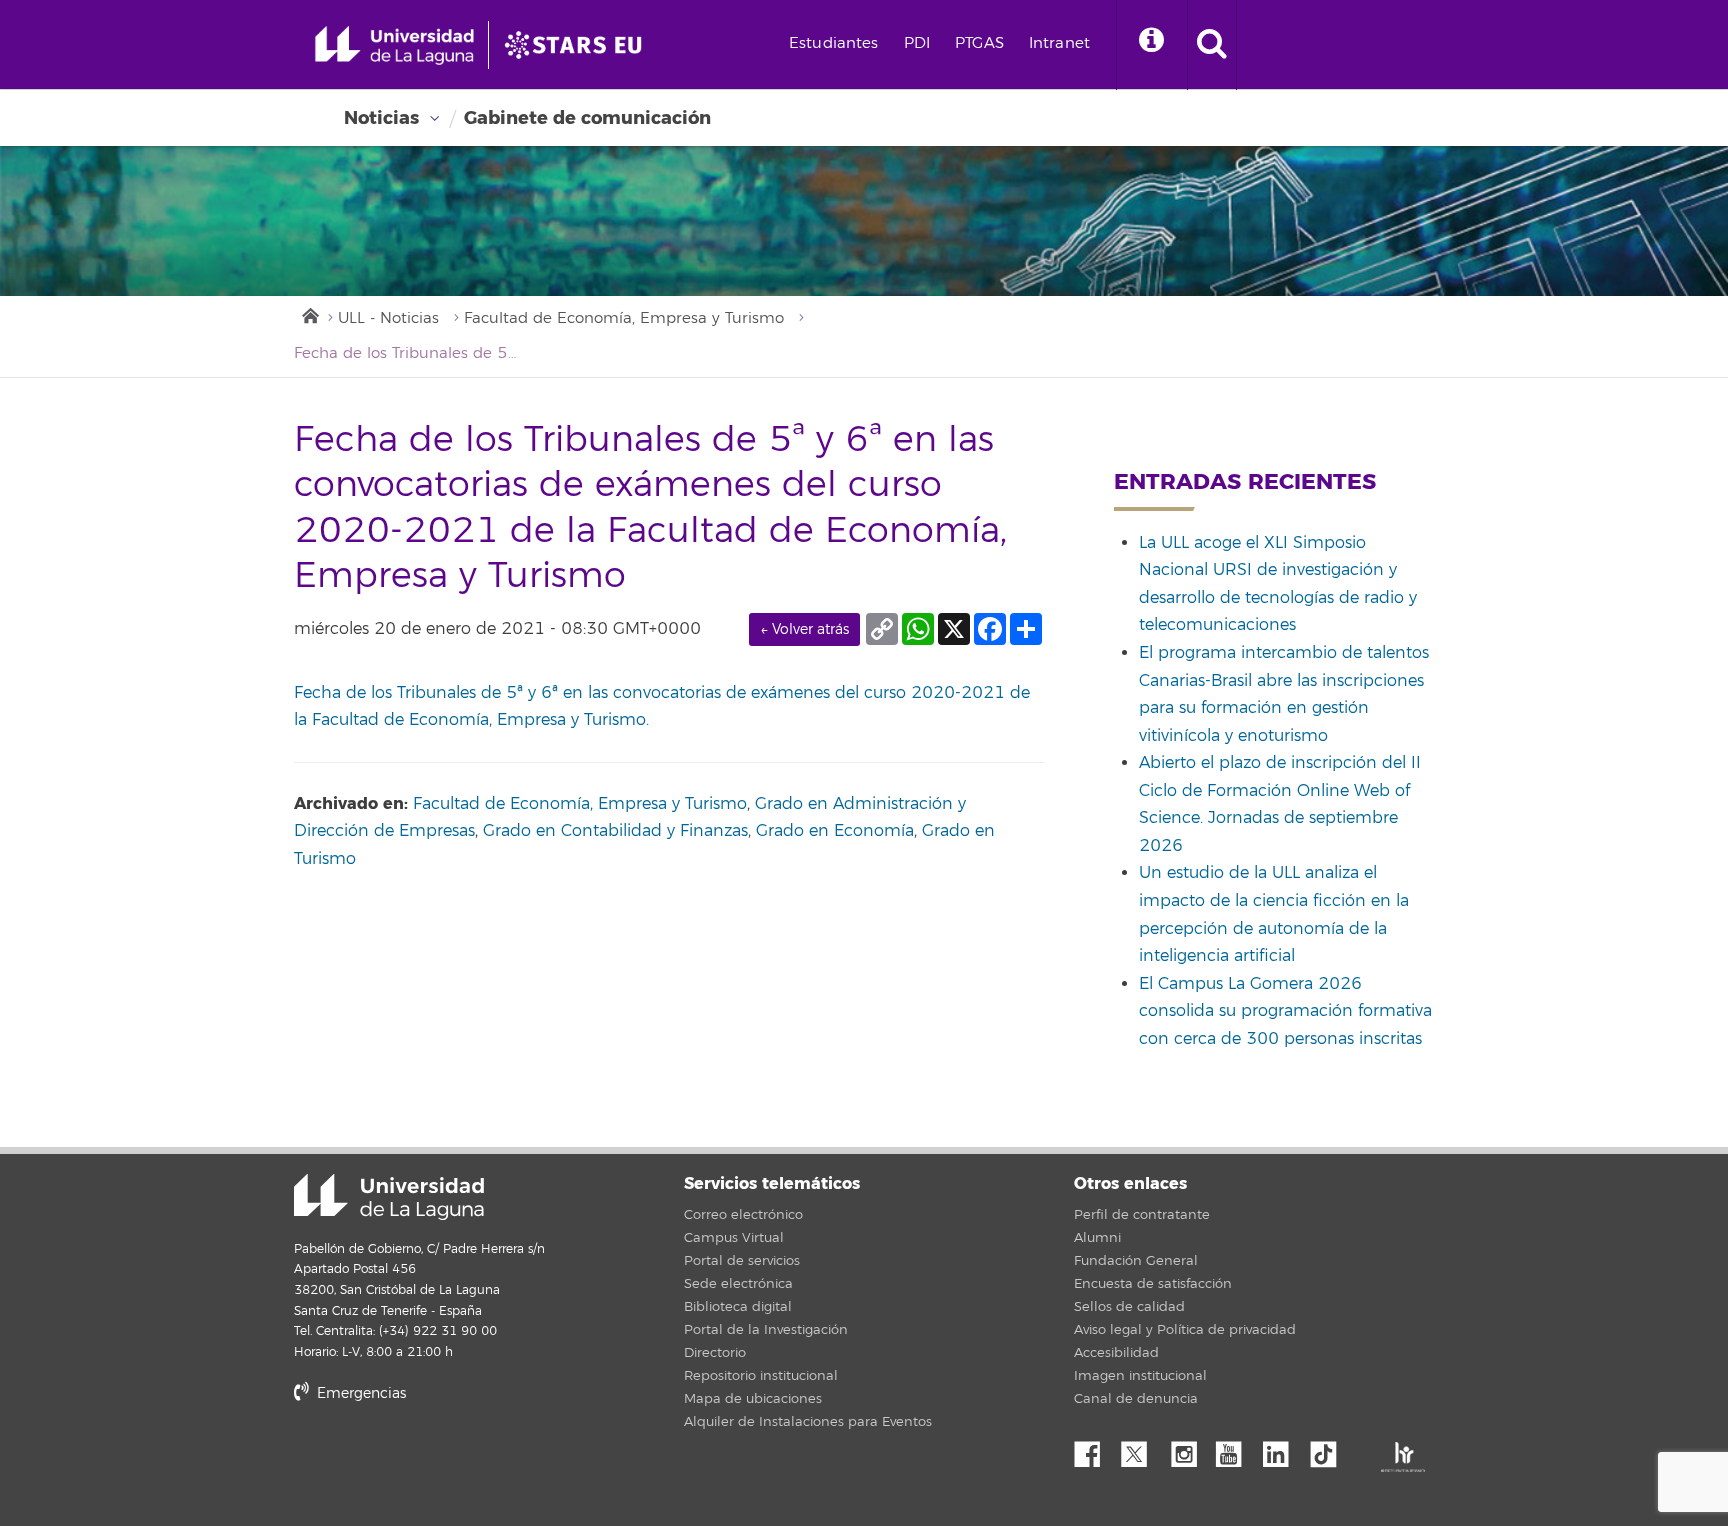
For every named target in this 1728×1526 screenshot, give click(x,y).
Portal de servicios (742, 1261)
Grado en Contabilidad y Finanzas (615, 831)
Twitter (1142, 1449)
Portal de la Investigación (766, 1330)
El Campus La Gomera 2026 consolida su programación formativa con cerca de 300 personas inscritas (1285, 1011)
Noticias (381, 118)
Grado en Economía (835, 831)
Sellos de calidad (1129, 1307)
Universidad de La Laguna (389, 1197)
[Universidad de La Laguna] (579, 45)
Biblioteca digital (738, 1307)
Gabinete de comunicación (587, 118)
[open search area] (1212, 45)
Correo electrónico (743, 1215)
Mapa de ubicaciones (753, 1399)
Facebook (1095, 1449)
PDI (917, 43)
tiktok (1330, 1449)
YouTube (1236, 1449)
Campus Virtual (734, 1238)
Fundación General (1136, 1261)
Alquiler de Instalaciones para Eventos (808, 1422)
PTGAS (979, 43)
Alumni (1097, 1238)
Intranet (1059, 43)
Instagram (1189, 1449)
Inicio (309, 314)
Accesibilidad (1116, 1353)
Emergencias (359, 1393)
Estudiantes (834, 43)
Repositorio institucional (761, 1376)
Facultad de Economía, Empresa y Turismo (624, 318)
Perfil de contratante (1142, 1215)
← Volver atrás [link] (804, 629)
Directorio (715, 1353)
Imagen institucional (1140, 1376)
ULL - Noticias (388, 318)
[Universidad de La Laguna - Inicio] (401, 45)
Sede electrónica (738, 1284)
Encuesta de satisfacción (1153, 1284)
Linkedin (1283, 1449)
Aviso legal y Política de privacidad (1185, 1330)
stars (444, 1461)
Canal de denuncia (1136, 1399)
